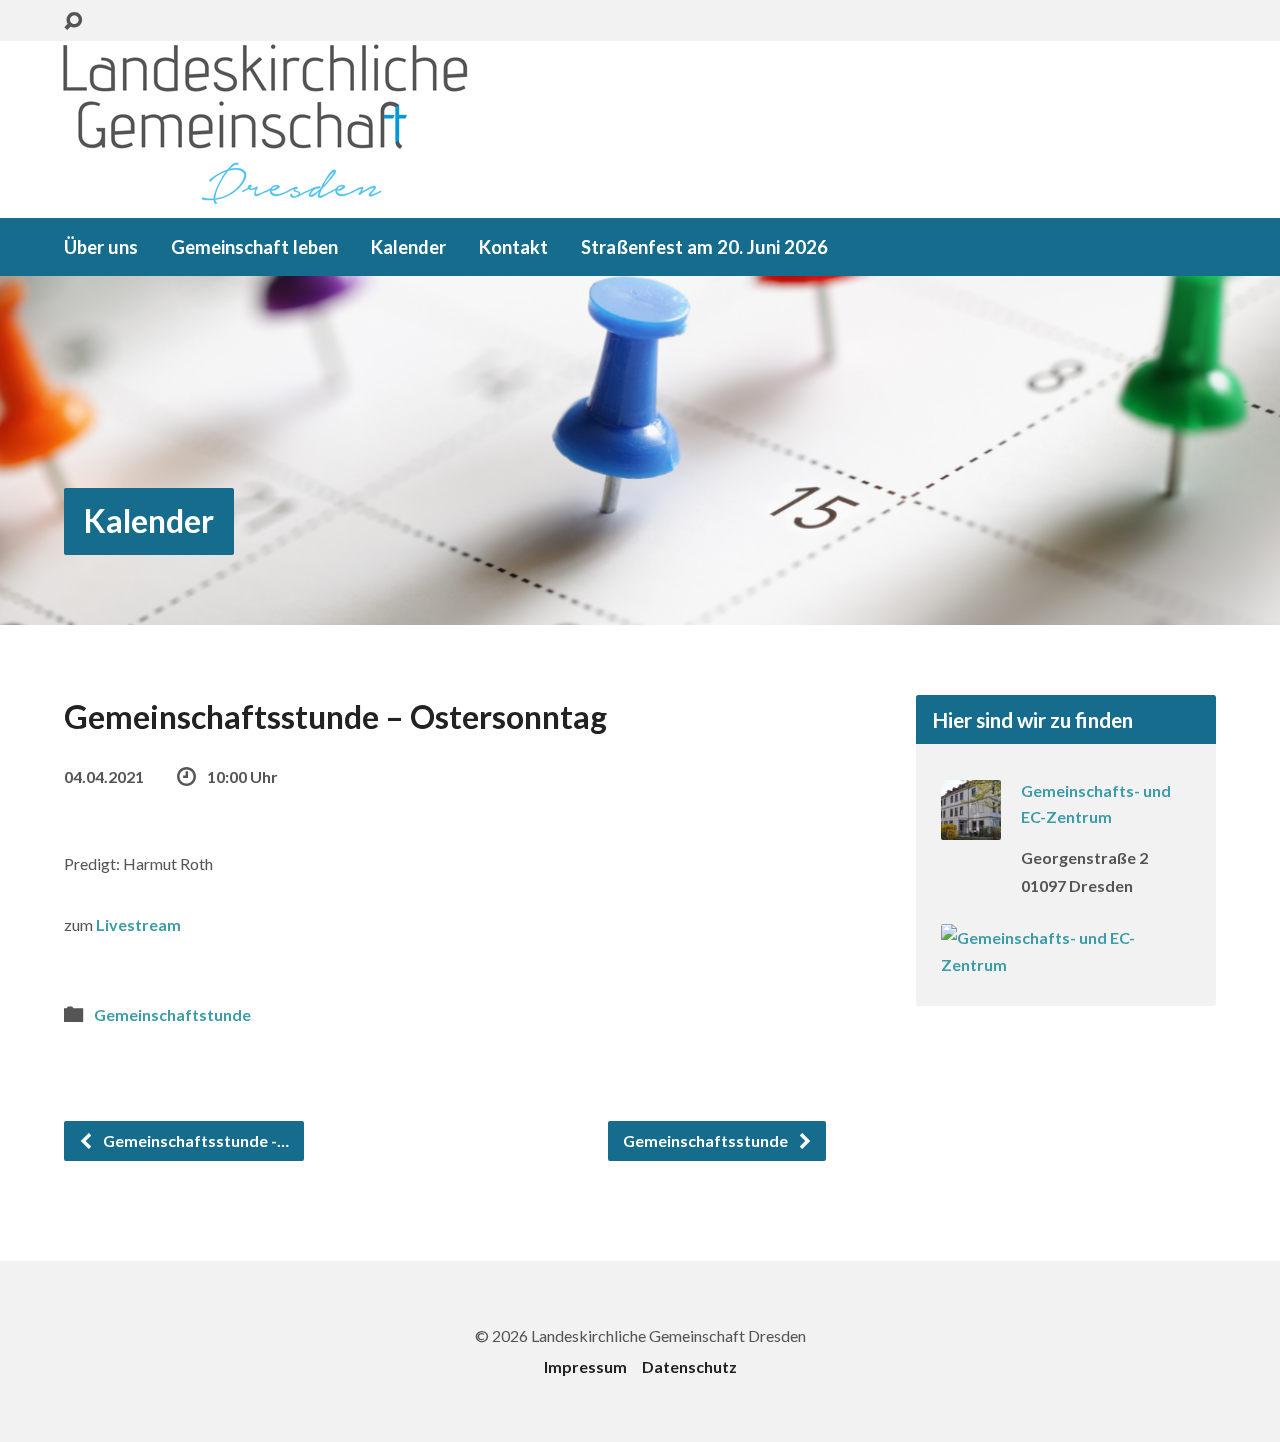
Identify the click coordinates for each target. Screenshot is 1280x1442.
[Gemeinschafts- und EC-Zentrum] (971, 826)
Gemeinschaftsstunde (707, 1140)
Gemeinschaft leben (254, 247)
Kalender (408, 247)
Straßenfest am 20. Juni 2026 (704, 247)
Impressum (585, 1366)
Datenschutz (689, 1366)
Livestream (138, 924)
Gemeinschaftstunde (172, 1014)
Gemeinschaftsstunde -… (194, 1140)
